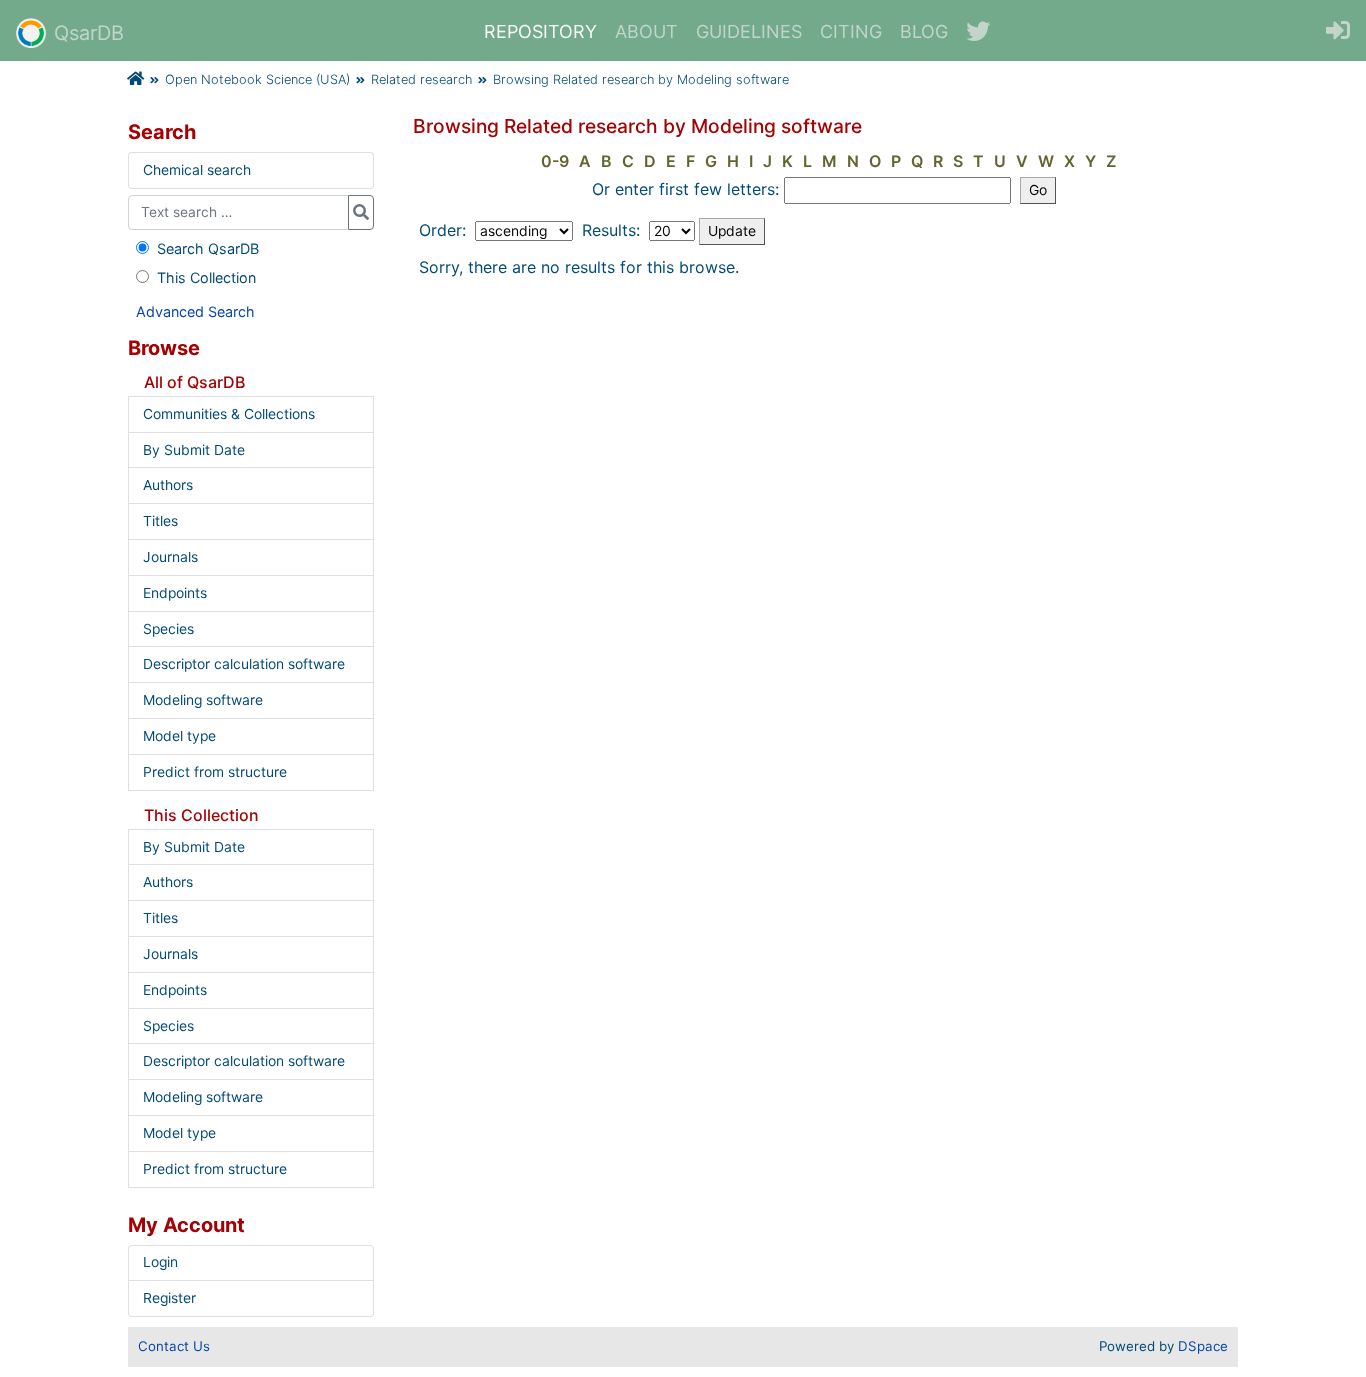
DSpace (1203, 1346)
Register (169, 1298)
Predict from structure (215, 772)
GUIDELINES (749, 31)
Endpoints (175, 593)
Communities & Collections (229, 414)
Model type (179, 736)
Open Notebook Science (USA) (257, 79)
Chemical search (197, 170)
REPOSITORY (540, 31)
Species (168, 629)
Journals (170, 557)
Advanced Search (195, 311)
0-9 (555, 161)
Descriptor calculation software (244, 664)
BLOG (924, 31)
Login (160, 1262)
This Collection (206, 277)
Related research (421, 79)
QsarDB (89, 33)
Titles (160, 521)
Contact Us (174, 1346)
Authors (168, 485)
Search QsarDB (208, 248)
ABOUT (646, 31)
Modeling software (203, 700)
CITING (851, 31)
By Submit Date (194, 450)
